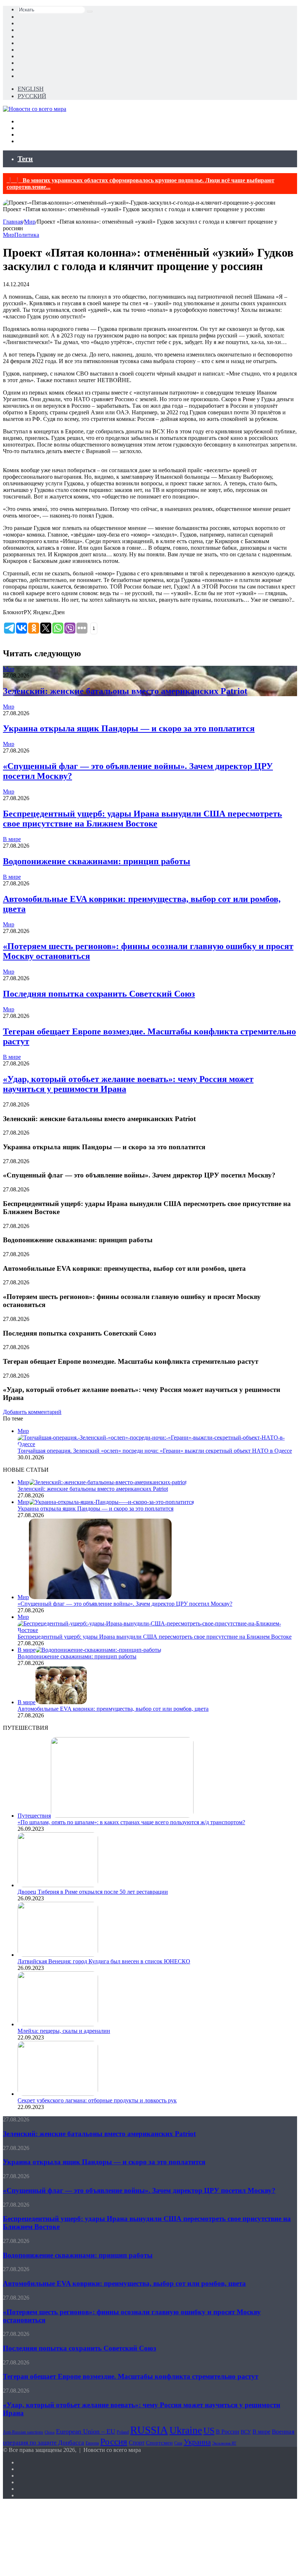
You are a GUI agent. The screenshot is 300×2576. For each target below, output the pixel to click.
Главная (13, 222)
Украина (197, 2442)
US (209, 2431)
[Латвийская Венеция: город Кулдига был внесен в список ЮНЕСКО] (58, 1955)
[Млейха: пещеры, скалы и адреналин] (58, 2024)
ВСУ (246, 2432)
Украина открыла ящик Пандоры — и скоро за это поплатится (129, 728)
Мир (30, 222)
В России (228, 2432)
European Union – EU (86, 2431)
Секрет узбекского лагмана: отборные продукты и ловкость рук (97, 2100)
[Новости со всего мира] (35, 109)
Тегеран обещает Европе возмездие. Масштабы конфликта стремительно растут (131, 2376)
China (50, 2432)
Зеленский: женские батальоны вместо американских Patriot (125, 691)
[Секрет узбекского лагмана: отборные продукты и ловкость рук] (58, 2094)
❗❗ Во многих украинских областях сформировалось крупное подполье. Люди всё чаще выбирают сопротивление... (140, 184)
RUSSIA (149, 2430)
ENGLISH (31, 89)
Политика (27, 235)
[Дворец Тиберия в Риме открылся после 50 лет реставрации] (58, 1885)
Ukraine (186, 2430)
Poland (123, 2432)
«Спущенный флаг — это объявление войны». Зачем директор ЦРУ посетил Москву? (125, 1604)
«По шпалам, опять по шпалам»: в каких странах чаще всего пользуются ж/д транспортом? (131, 1822)
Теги (25, 158)
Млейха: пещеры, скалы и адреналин (64, 2031)
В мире (12, 839)
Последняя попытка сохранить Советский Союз (99, 994)
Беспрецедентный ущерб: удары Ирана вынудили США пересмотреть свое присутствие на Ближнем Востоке (142, 819)
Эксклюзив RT (224, 2443)
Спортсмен (159, 2443)
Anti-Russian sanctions (23, 2432)
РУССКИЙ (32, 96)
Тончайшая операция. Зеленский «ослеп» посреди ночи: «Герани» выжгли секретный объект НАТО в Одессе (155, 1451)
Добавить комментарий (32, 1412)
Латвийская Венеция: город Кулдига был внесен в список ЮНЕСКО (104, 1961)
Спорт (137, 2443)
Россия (114, 2441)
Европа (92, 2443)
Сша (178, 2443)
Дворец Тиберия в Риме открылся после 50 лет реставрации (93, 1892)
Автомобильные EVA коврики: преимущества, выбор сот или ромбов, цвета (113, 1709)
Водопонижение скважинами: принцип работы (97, 861)
